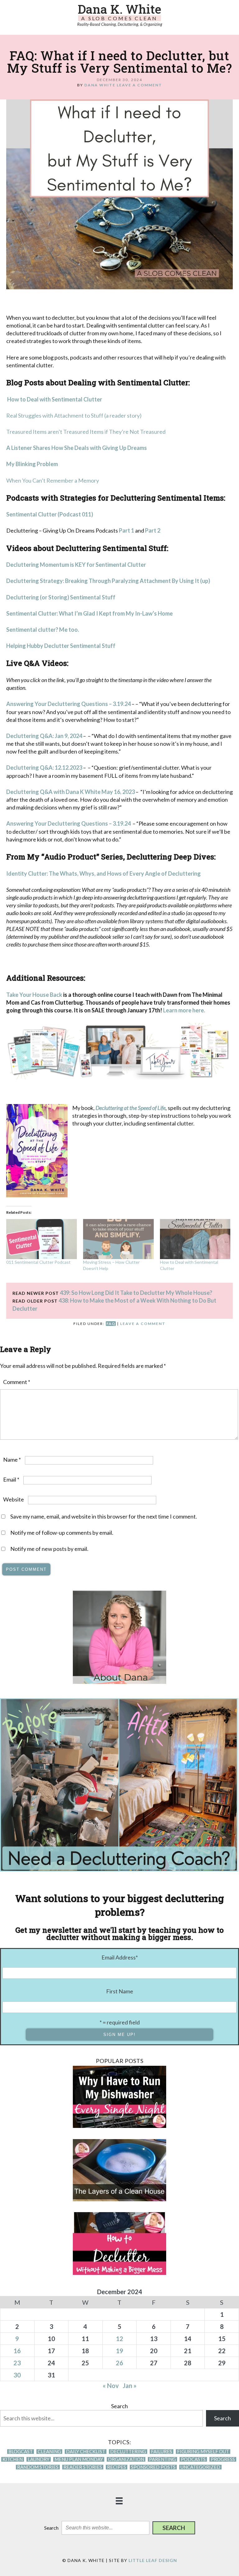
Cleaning (49, 2452)
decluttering (128, 2452)
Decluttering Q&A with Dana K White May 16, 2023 (70, 792)
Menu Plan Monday (79, 2459)
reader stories (83, 2467)
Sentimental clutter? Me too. (43, 630)
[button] (174, 2528)
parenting (162, 2459)
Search (119, 2406)
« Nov (111, 2386)
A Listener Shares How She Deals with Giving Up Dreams (77, 448)
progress (223, 2459)
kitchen (13, 2459)
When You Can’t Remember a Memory (53, 480)
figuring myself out (203, 2452)
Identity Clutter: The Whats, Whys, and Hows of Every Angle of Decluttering (103, 873)
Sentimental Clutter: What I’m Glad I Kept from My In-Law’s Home (89, 613)
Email (11, 1479)
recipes (117, 2467)
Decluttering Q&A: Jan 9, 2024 (44, 736)
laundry (39, 2459)
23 (17, 2363)
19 (119, 2351)
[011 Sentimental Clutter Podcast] (42, 1239)
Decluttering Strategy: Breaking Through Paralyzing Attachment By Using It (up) (108, 581)
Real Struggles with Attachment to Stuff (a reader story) (74, 415)
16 (17, 2351)
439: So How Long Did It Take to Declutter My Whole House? (136, 1293)
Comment (17, 1382)
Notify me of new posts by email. (49, 1549)
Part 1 (127, 530)
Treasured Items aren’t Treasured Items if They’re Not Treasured (86, 432)
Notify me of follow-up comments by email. (62, 1533)
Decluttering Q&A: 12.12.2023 (44, 768)
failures (162, 2452)
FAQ (111, 1324)
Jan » (130, 2386)
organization (126, 2459)
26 (119, 2363)
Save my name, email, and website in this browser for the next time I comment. (104, 1516)
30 (17, 2375)
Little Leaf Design (153, 2560)
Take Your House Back (34, 995)
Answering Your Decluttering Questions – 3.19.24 (68, 704)
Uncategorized (200, 2467)
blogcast (21, 2452)
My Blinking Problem (32, 464)
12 (119, 2339)
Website (14, 1499)
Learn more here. (185, 1010)
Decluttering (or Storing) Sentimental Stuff (61, 597)
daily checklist (86, 2452)
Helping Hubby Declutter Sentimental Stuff (61, 646)
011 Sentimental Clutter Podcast (38, 1262)
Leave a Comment (139, 85)
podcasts (193, 2459)
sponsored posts (153, 2467)
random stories (38, 2467)
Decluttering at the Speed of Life (130, 1108)
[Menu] (119, 2500)
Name (12, 1460)
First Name (120, 1991)
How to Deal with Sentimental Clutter (54, 399)
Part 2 (153, 530)
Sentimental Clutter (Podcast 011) (50, 514)
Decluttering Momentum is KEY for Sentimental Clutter (76, 565)
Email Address (120, 1957)
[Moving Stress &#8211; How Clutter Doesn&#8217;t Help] (118, 1239)
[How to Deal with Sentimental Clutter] (195, 1239)
